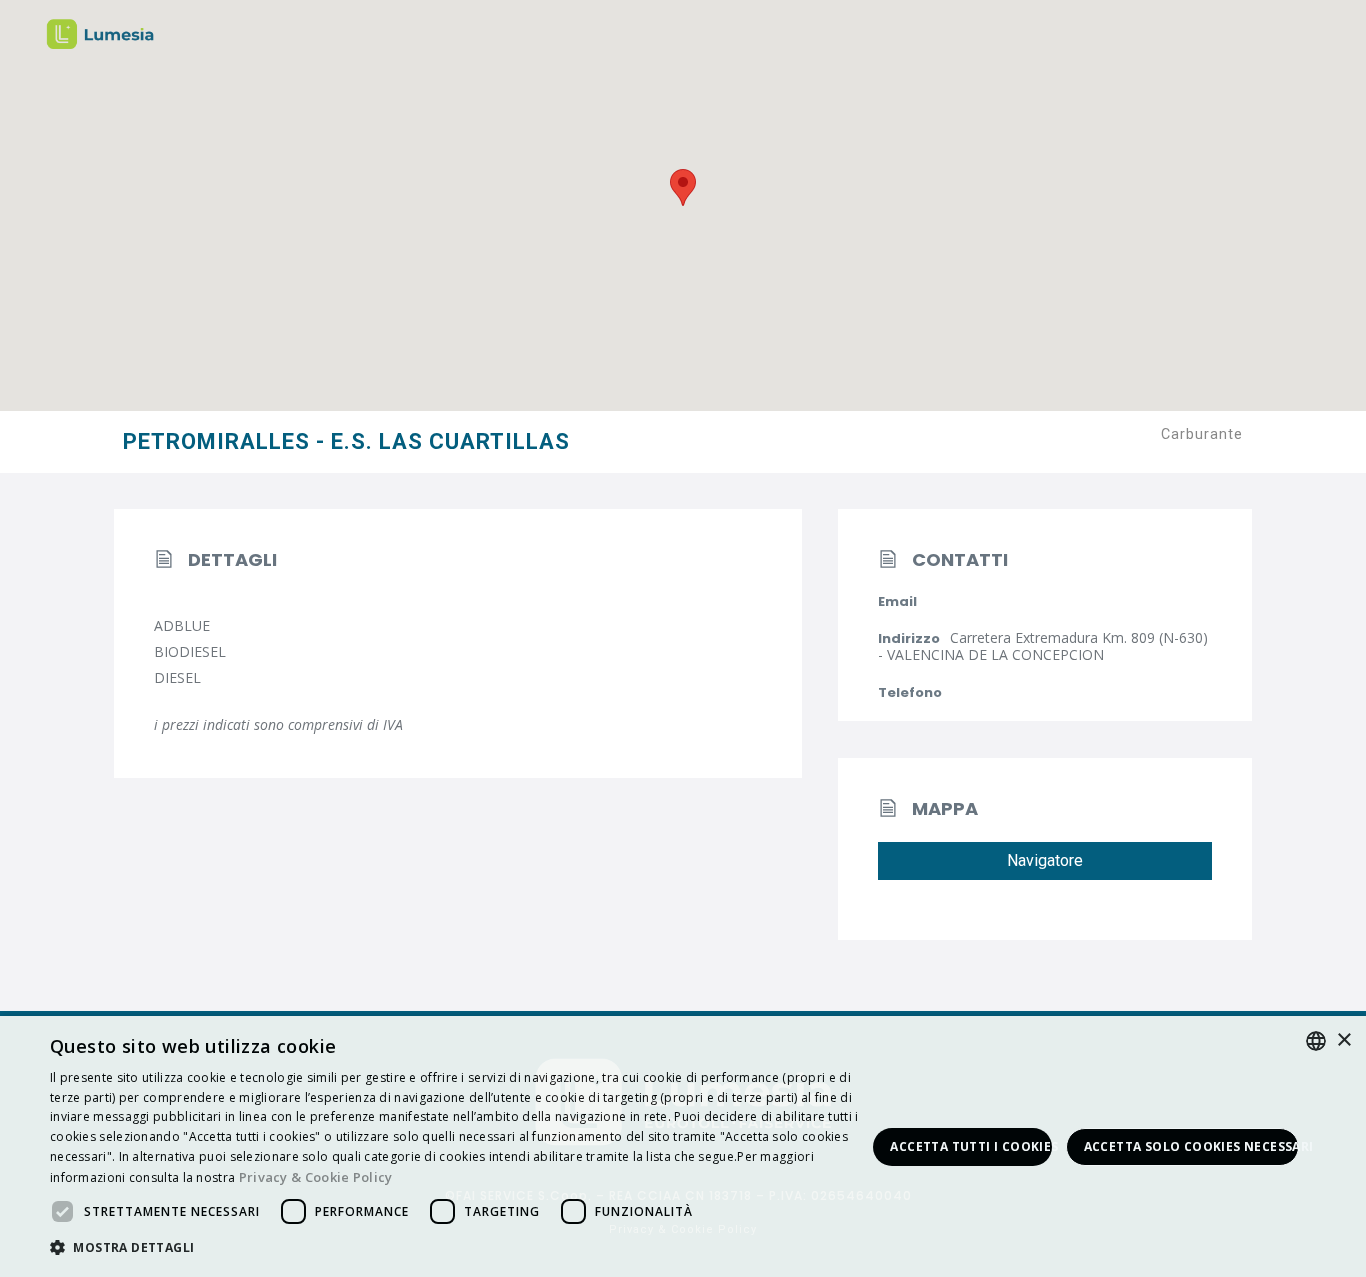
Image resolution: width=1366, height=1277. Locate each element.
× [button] (1343, 1040)
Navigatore (1045, 860)
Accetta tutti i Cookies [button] (970, 1146)
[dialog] (683, 1146)
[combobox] (1316, 1041)
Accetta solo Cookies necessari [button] (1191, 1146)
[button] (458, 1248)
